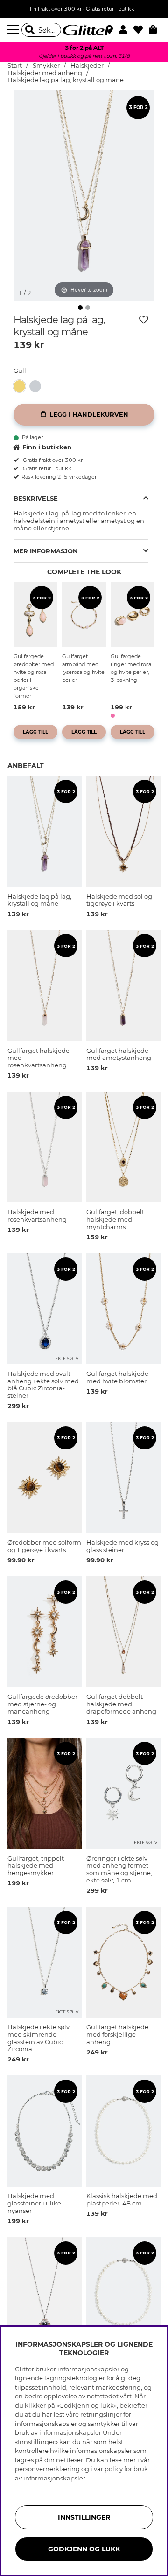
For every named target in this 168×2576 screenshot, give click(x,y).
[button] (126, 30)
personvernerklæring (47, 2469)
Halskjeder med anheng (45, 73)
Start (15, 65)
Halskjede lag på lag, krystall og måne (66, 80)
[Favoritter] (141, 30)
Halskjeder (87, 65)
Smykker (46, 65)
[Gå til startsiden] (84, 30)
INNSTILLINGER (84, 2517)
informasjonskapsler (54, 2478)
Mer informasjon (46, 551)
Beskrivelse (36, 498)
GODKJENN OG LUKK (84, 2549)
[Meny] (14, 30)
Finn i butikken (47, 447)
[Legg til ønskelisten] (144, 320)
